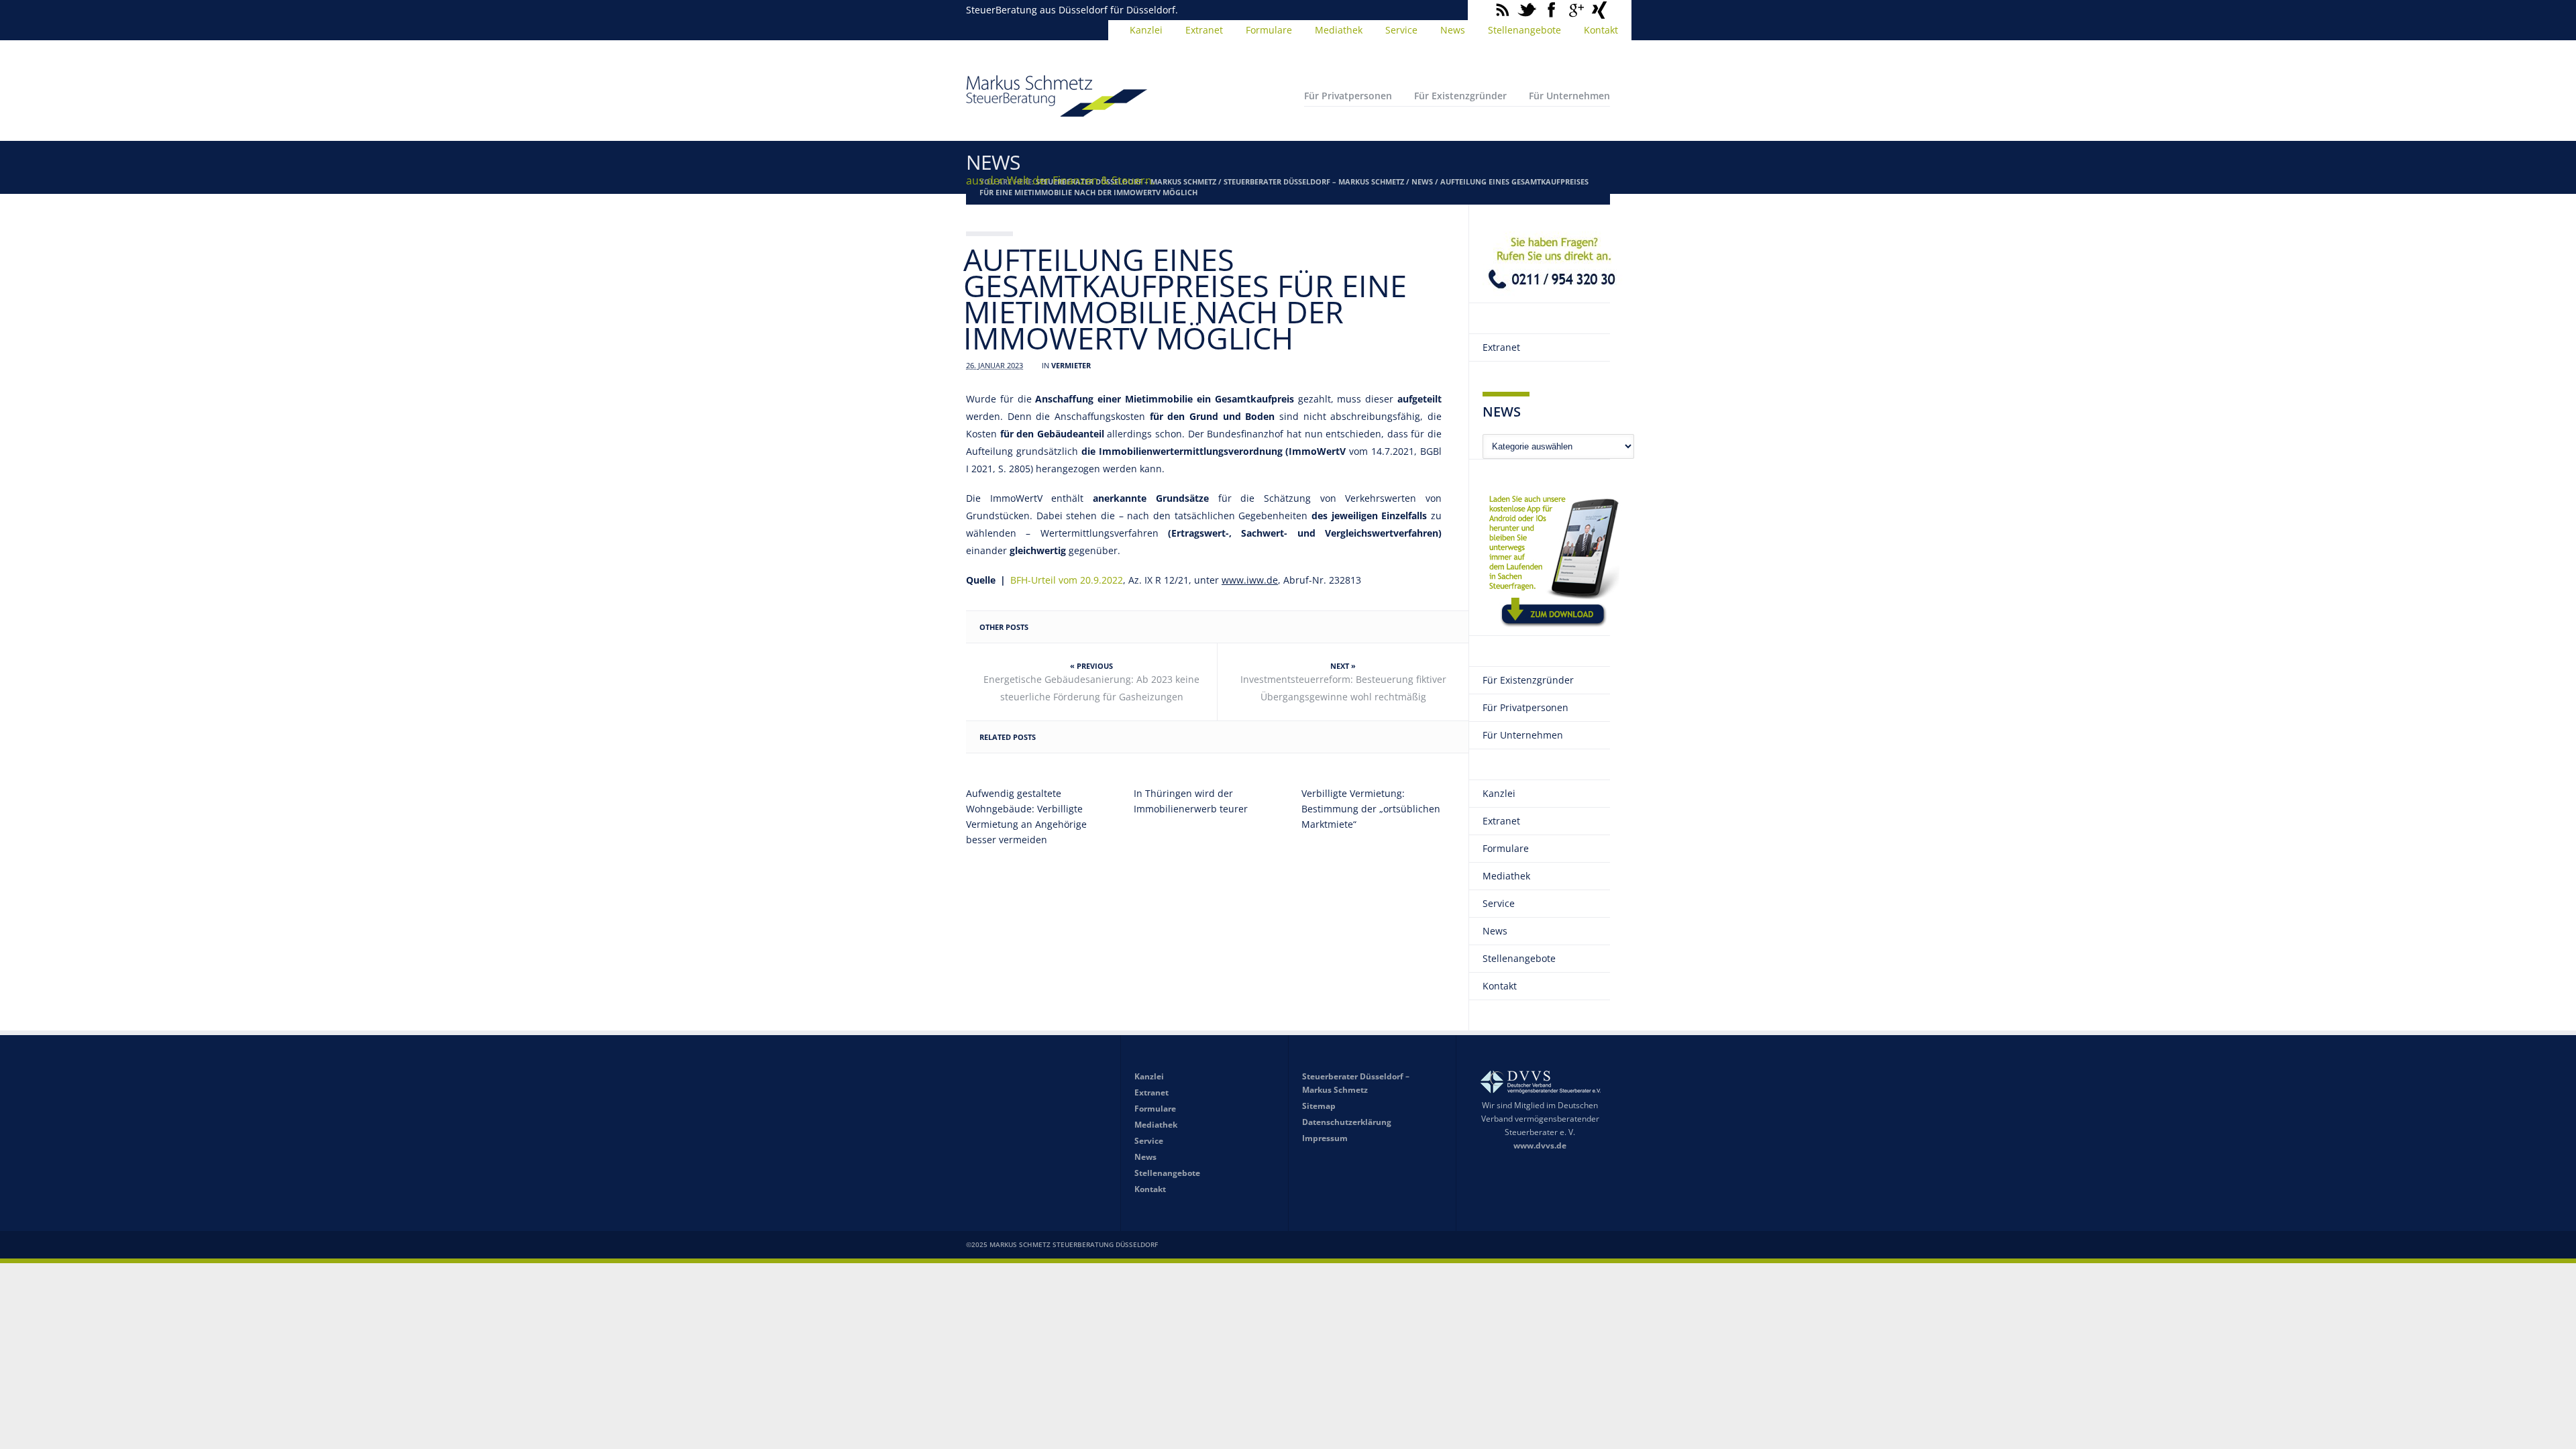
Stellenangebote (1524, 30)
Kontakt (1601, 30)
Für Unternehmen (1569, 96)
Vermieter (1071, 365)
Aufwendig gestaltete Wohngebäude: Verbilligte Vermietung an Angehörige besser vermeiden (1026, 816)
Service (1401, 30)
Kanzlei (1146, 30)
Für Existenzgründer (1460, 96)
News (1453, 30)
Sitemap (1319, 1106)
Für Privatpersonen (1348, 96)
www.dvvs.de (1540, 1145)
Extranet (1204, 30)
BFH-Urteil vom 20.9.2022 (1067, 580)
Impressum (1325, 1138)
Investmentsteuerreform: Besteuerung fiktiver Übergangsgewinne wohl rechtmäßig (1343, 688)
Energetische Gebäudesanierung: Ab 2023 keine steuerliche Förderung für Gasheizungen (1091, 688)
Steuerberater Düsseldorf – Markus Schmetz (1314, 181)
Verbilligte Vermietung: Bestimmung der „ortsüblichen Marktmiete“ (1371, 809)
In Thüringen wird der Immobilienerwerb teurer (1191, 801)
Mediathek (1339, 30)
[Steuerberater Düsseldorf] (1057, 111)
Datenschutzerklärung (1347, 1122)
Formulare (1269, 30)
